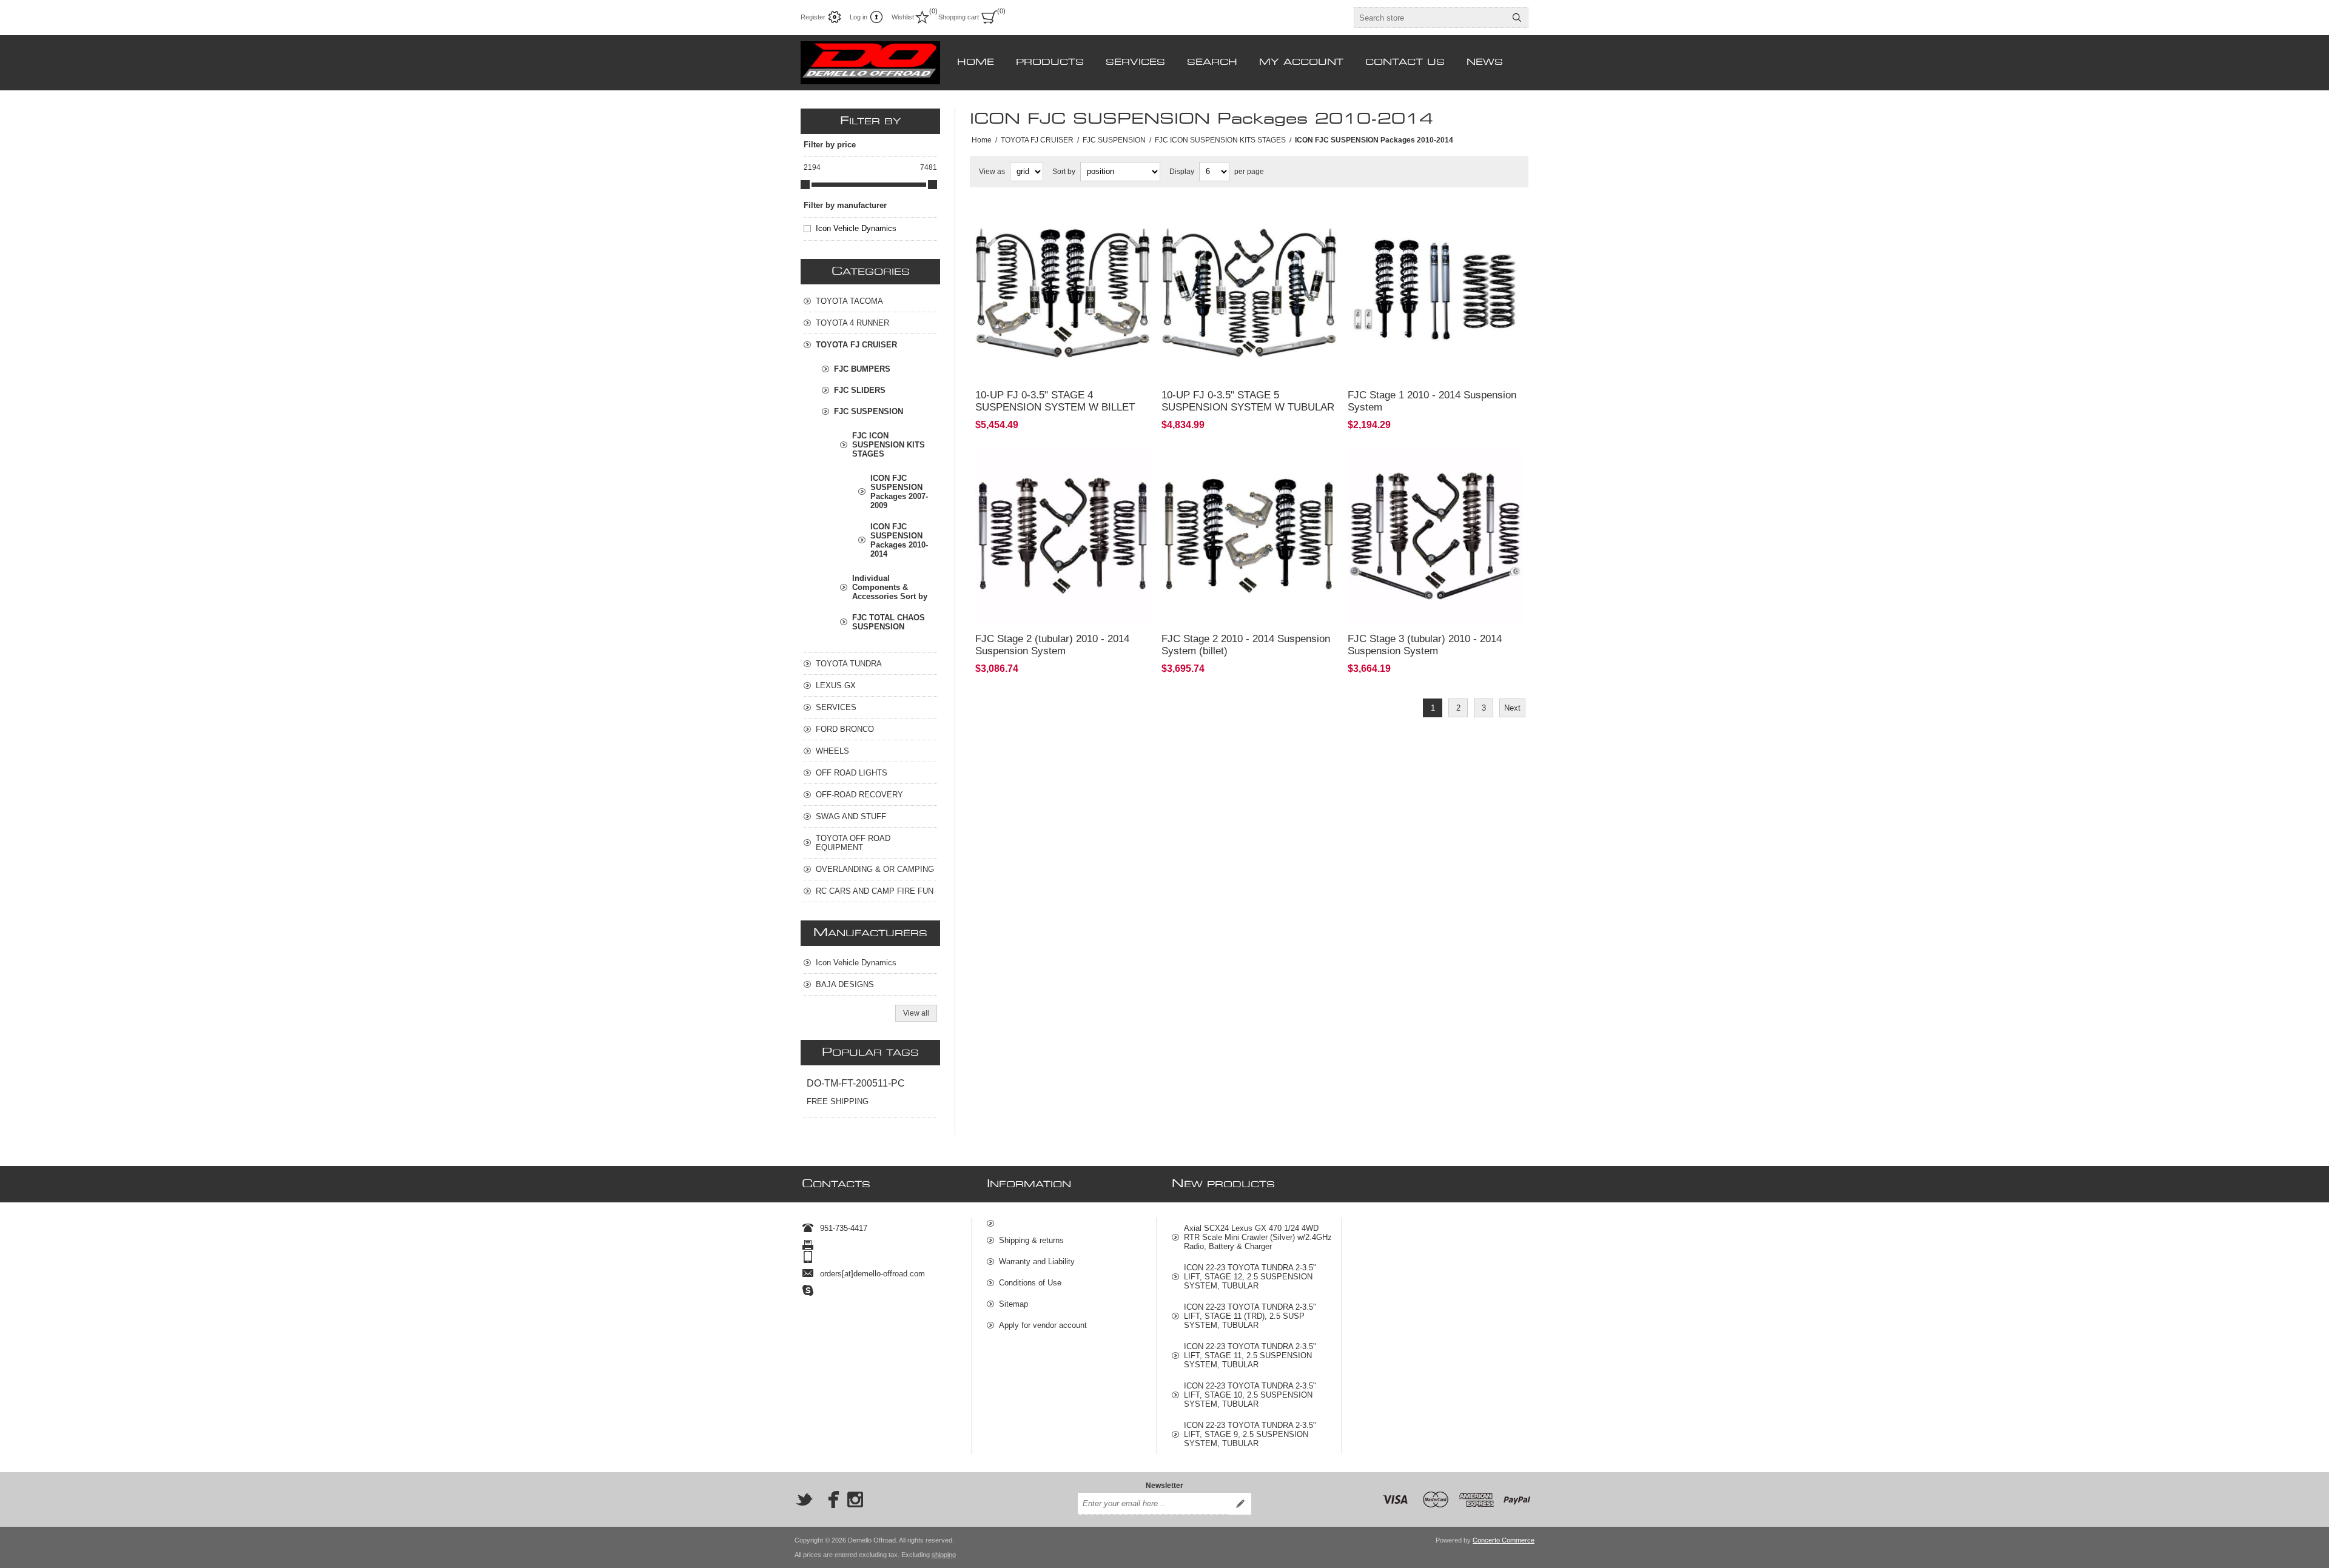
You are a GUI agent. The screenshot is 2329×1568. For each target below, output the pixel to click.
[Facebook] (830, 1499)
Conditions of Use (1030, 1283)
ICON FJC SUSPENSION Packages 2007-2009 (899, 492)
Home (982, 140)
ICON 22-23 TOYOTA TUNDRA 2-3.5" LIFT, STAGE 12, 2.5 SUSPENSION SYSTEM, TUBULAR (1250, 1277)
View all (916, 1013)
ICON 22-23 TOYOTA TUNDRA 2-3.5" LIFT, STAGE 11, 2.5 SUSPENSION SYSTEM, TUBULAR (1250, 1355)
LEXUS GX (836, 685)
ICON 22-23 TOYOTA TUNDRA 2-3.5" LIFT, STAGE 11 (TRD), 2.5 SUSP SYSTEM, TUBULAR (1250, 1316)
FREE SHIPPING (838, 1101)
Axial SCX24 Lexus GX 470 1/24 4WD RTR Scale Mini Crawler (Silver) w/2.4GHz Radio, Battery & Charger (1258, 1237)
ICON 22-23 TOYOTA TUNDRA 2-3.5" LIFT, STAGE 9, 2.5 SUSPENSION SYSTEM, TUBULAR (1250, 1434)
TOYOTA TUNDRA (849, 664)
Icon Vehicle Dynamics (856, 228)
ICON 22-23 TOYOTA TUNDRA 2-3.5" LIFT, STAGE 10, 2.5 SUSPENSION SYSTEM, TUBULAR (1250, 1395)
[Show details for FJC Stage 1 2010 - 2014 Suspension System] (1435, 293)
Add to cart (1100, 364)
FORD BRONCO (845, 729)
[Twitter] (804, 1499)
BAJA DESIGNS (845, 984)
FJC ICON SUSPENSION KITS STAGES (889, 445)
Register (813, 17)
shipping (944, 1555)
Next (1512, 708)
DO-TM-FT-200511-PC (856, 1083)
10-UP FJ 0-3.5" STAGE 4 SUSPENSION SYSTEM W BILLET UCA (1055, 407)
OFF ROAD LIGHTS (852, 773)
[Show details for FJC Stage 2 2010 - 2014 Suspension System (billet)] (1249, 536)
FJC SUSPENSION (869, 411)
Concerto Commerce (1504, 1540)
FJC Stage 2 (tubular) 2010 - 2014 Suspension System (1052, 645)
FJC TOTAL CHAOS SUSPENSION (889, 622)
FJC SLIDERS (860, 390)
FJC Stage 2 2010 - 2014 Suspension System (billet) (1246, 645)
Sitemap (1013, 1304)
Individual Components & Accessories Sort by (890, 587)
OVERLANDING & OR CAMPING (875, 869)
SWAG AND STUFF (851, 816)
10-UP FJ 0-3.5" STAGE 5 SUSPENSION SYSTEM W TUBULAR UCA (1248, 407)
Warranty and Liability (1037, 1261)
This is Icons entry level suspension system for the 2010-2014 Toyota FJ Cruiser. (1430, 222)
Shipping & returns (1031, 1240)
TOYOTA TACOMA (849, 301)
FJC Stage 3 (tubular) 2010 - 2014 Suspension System (1425, 645)
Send (1240, 1504)
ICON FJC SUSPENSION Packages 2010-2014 (899, 540)
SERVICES (836, 707)
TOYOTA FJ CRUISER (856, 345)
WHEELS (832, 751)
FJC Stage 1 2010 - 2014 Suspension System (1432, 401)
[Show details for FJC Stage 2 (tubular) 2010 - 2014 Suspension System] (1063, 536)
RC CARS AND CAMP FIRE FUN (875, 891)
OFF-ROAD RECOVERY (859, 795)
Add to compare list (1033, 364)
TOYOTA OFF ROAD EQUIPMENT (853, 843)
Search (1517, 18)
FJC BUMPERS (862, 369)
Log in (859, 17)
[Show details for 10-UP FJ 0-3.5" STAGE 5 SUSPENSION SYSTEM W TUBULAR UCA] (1249, 293)
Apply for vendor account (1043, 1325)
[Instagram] (855, 1499)
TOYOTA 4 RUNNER (852, 323)
